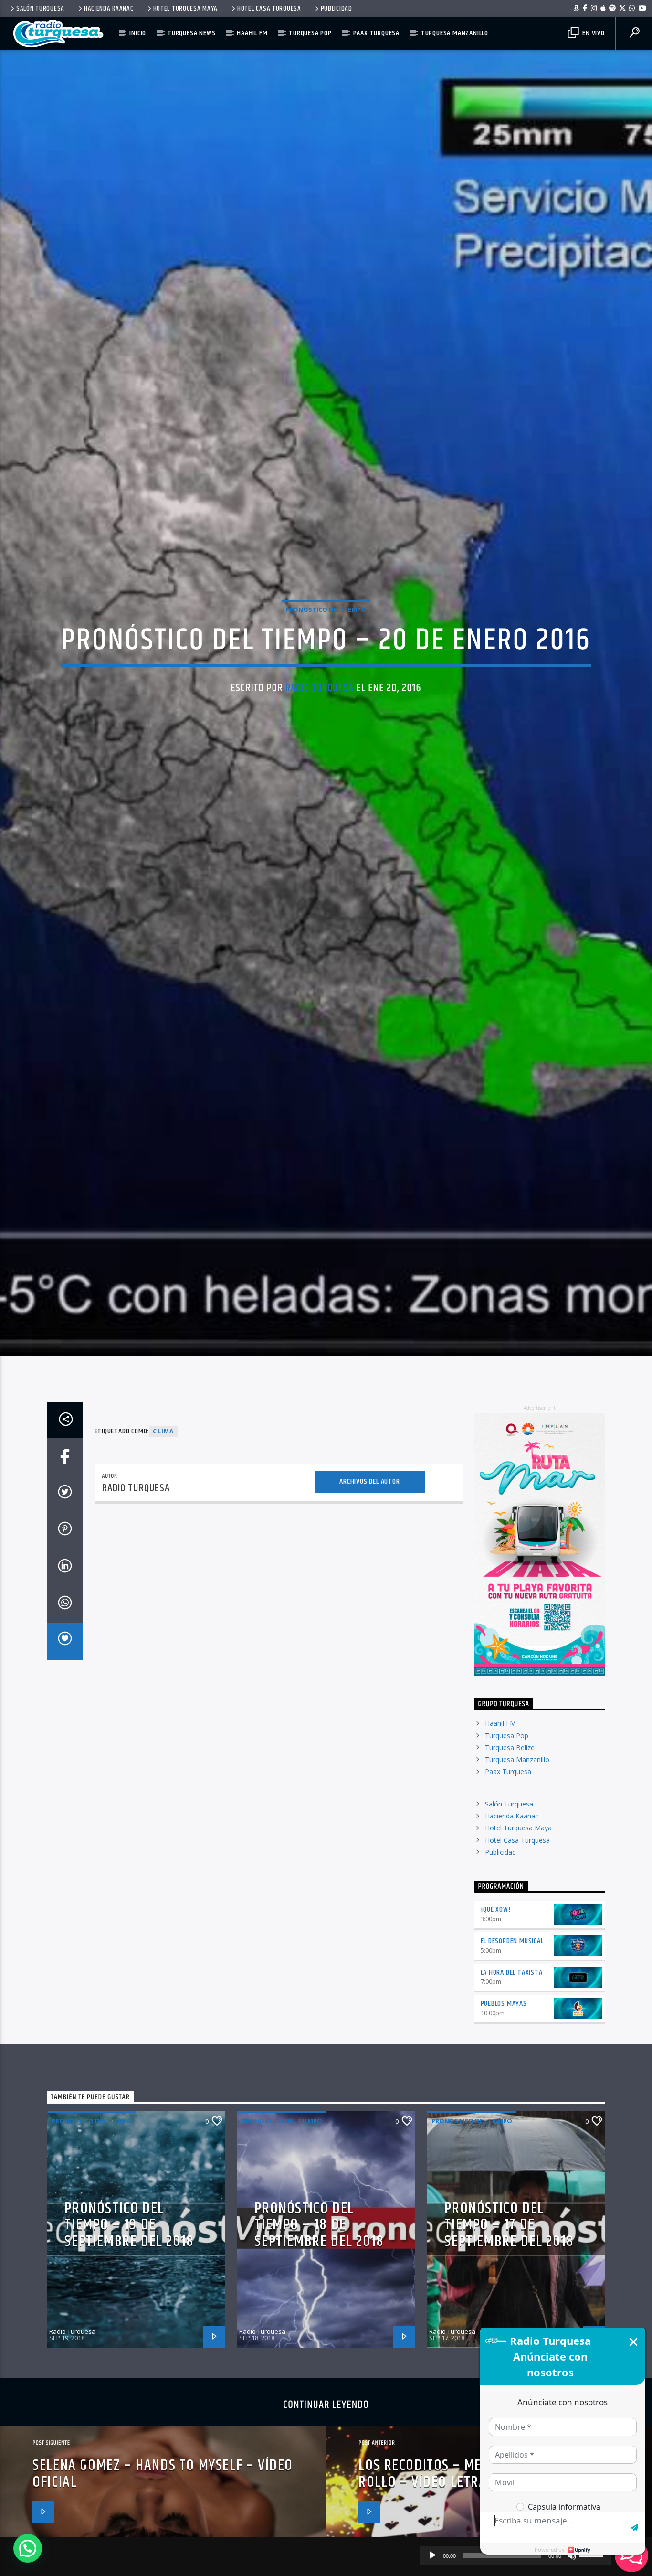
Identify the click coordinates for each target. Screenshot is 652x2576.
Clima (163, 1541)
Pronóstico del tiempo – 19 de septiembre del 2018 (129, 2335)
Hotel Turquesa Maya (186, 9)
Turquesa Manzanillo (455, 33)
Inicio (138, 33)
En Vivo (592, 33)
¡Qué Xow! (496, 2020)
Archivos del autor (369, 1592)
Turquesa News (191, 33)
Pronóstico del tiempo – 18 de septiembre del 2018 (319, 2335)
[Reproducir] (432, 2555)
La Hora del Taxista (512, 2082)
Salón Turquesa (40, 9)
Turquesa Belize (510, 1857)
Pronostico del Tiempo (326, 660)
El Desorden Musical (512, 2051)
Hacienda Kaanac (109, 9)
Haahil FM (252, 33)
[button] (28, 2548)
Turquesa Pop (310, 33)
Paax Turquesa (376, 33)
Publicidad (337, 9)
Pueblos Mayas (504, 2114)
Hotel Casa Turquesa (269, 9)
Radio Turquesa (320, 739)
